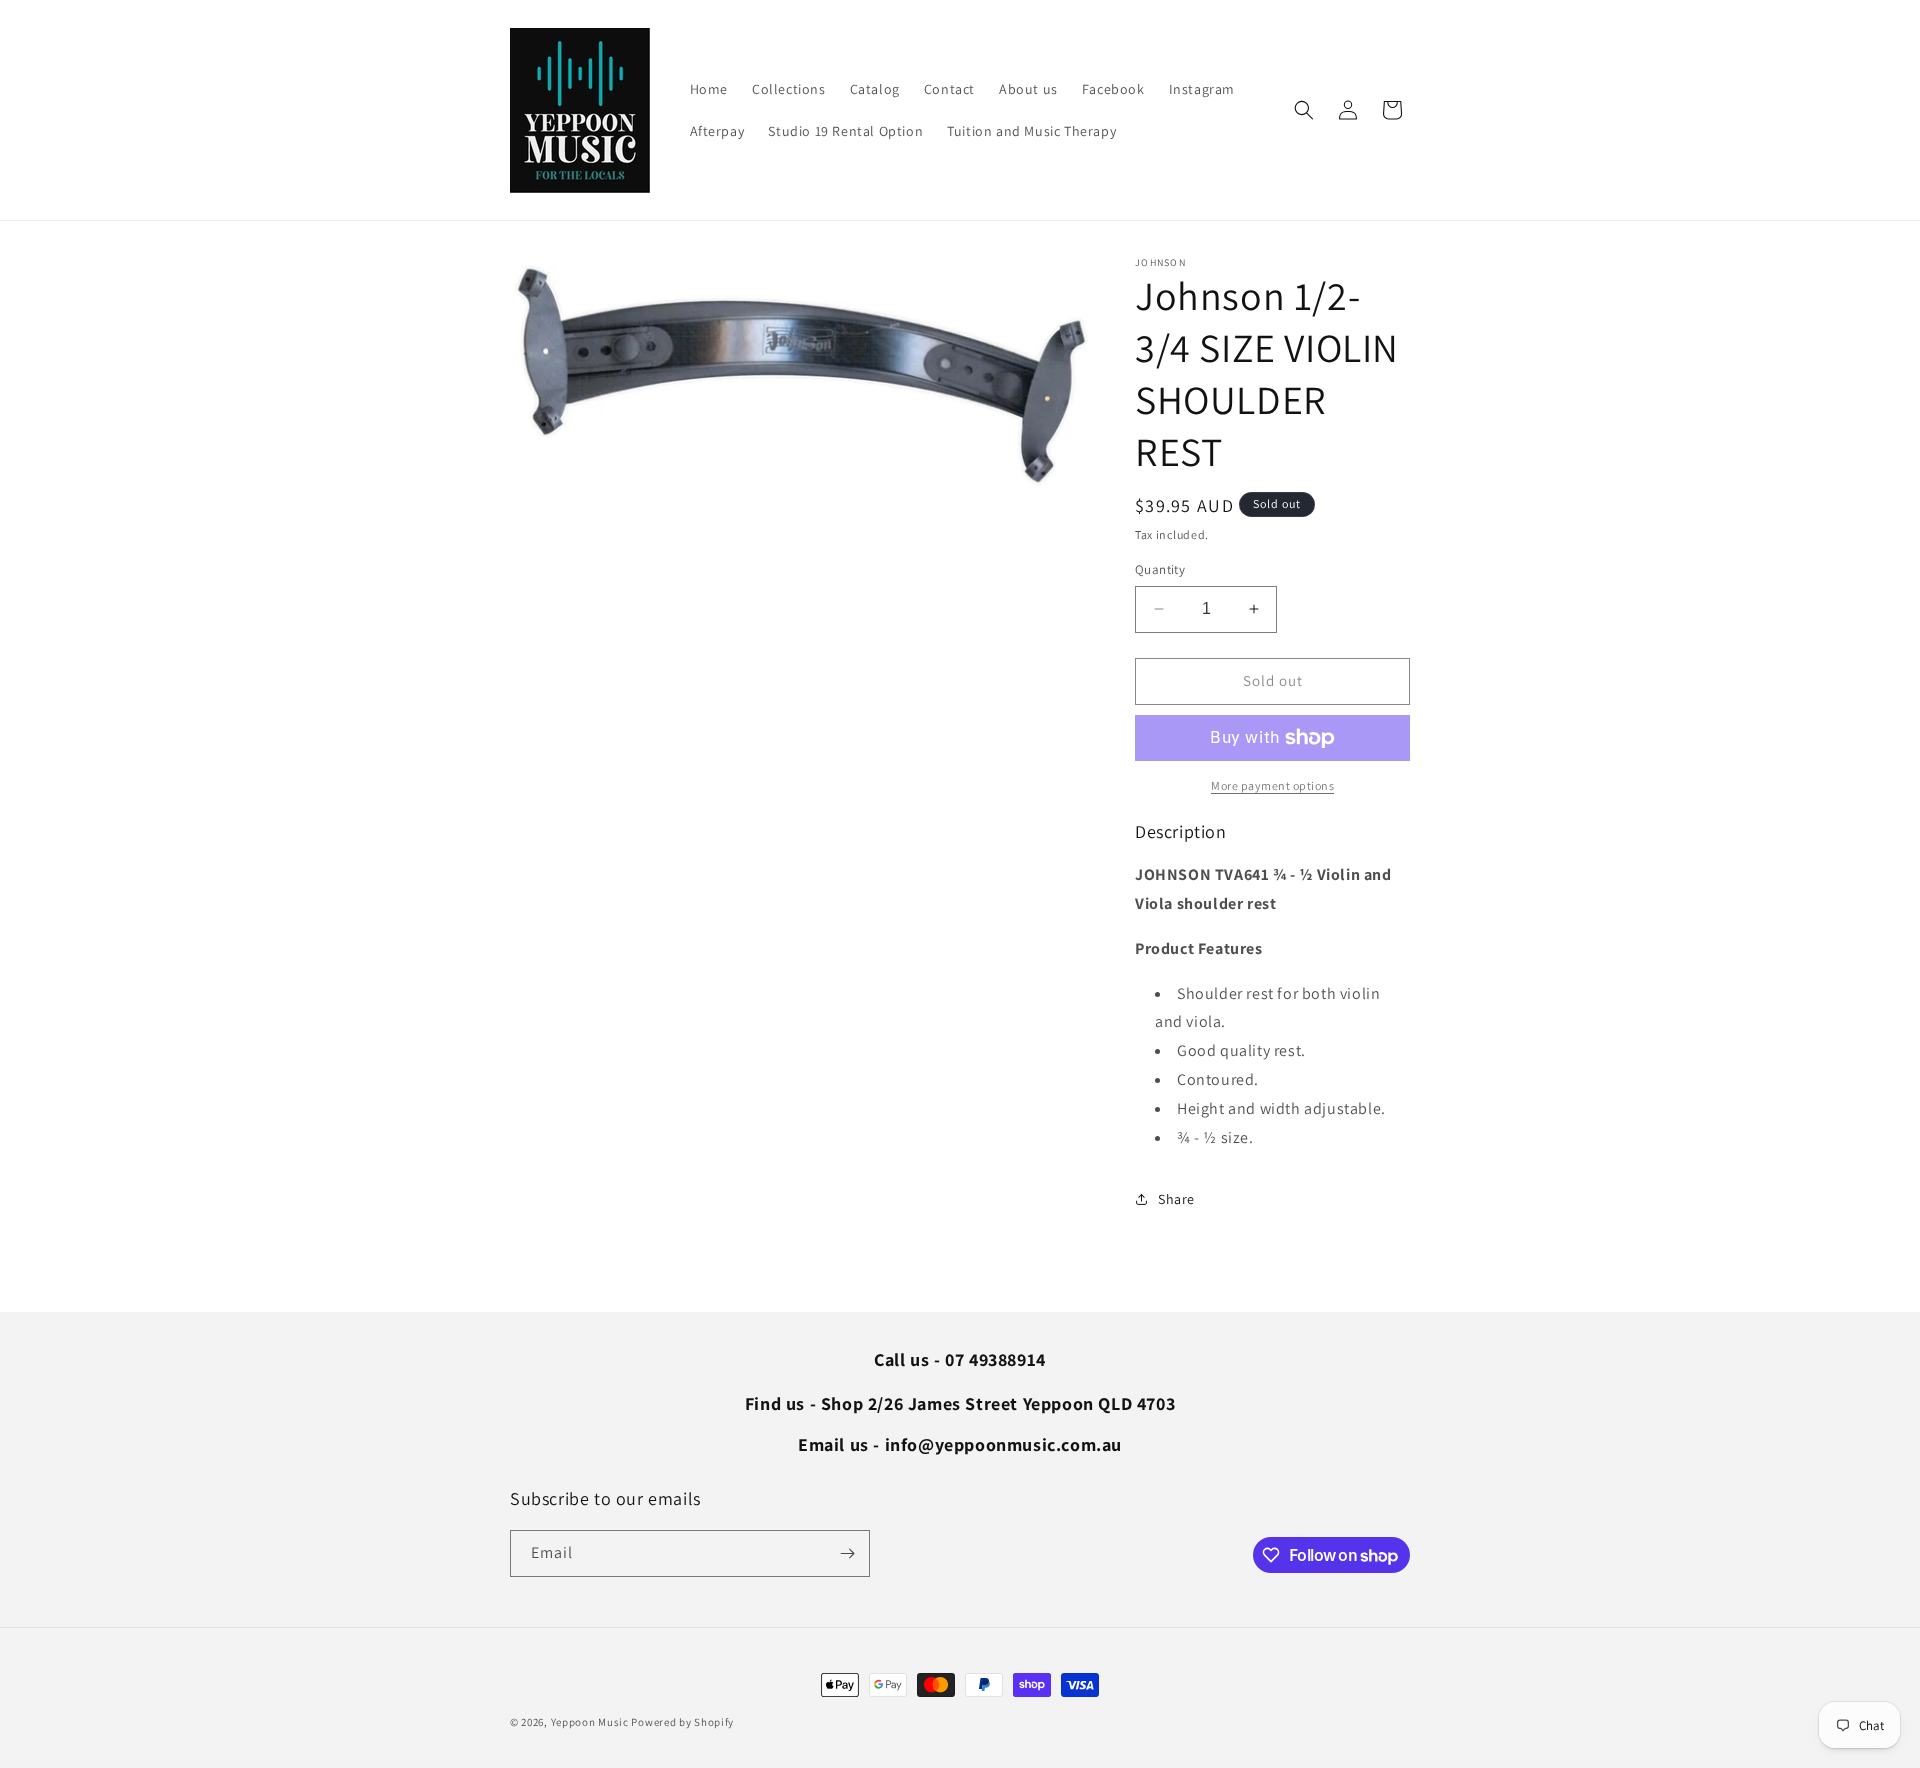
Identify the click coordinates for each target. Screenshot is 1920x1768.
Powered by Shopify (682, 1722)
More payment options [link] (1272, 785)
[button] (1304, 110)
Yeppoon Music (590, 1722)
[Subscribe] (847, 1553)
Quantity (1160, 569)
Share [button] (1176, 1199)
